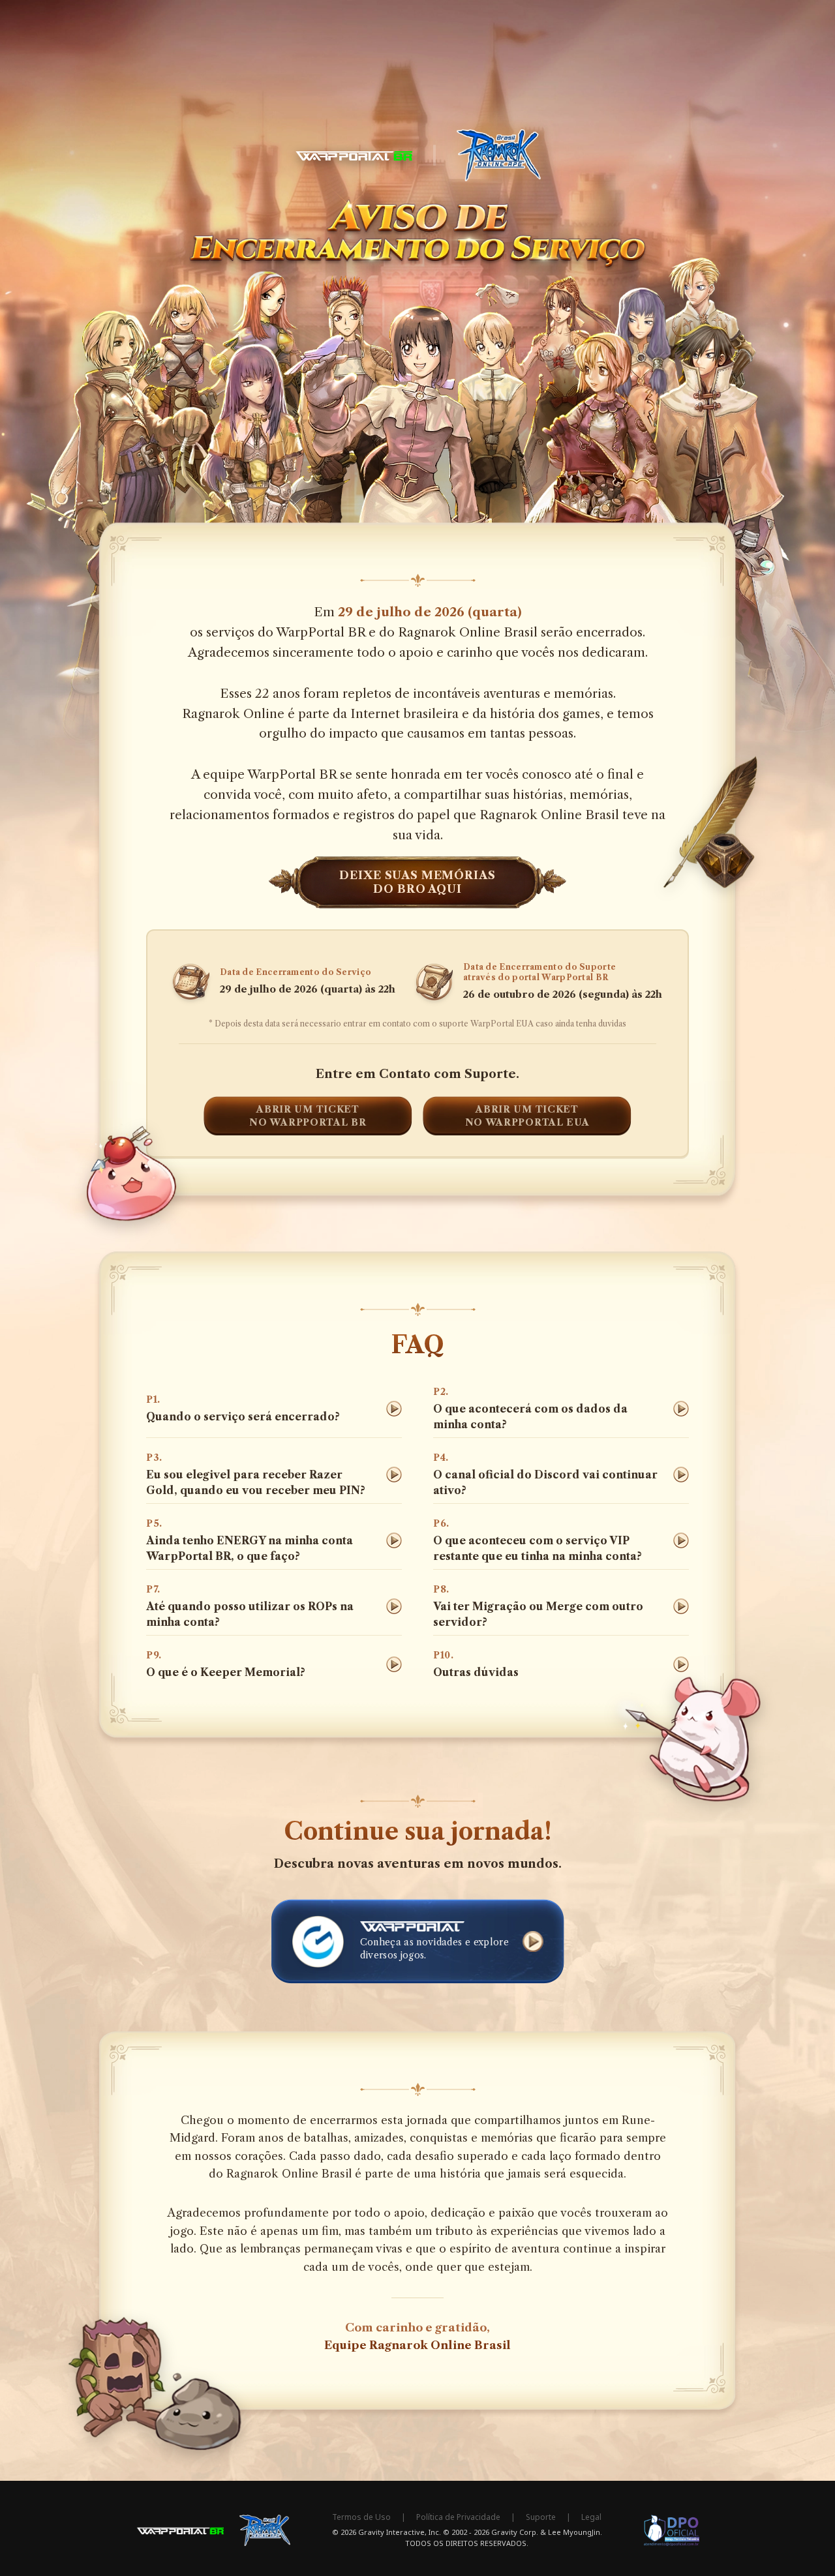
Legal (591, 2517)
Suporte (541, 2517)
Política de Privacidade (458, 2517)
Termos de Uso (361, 2517)
